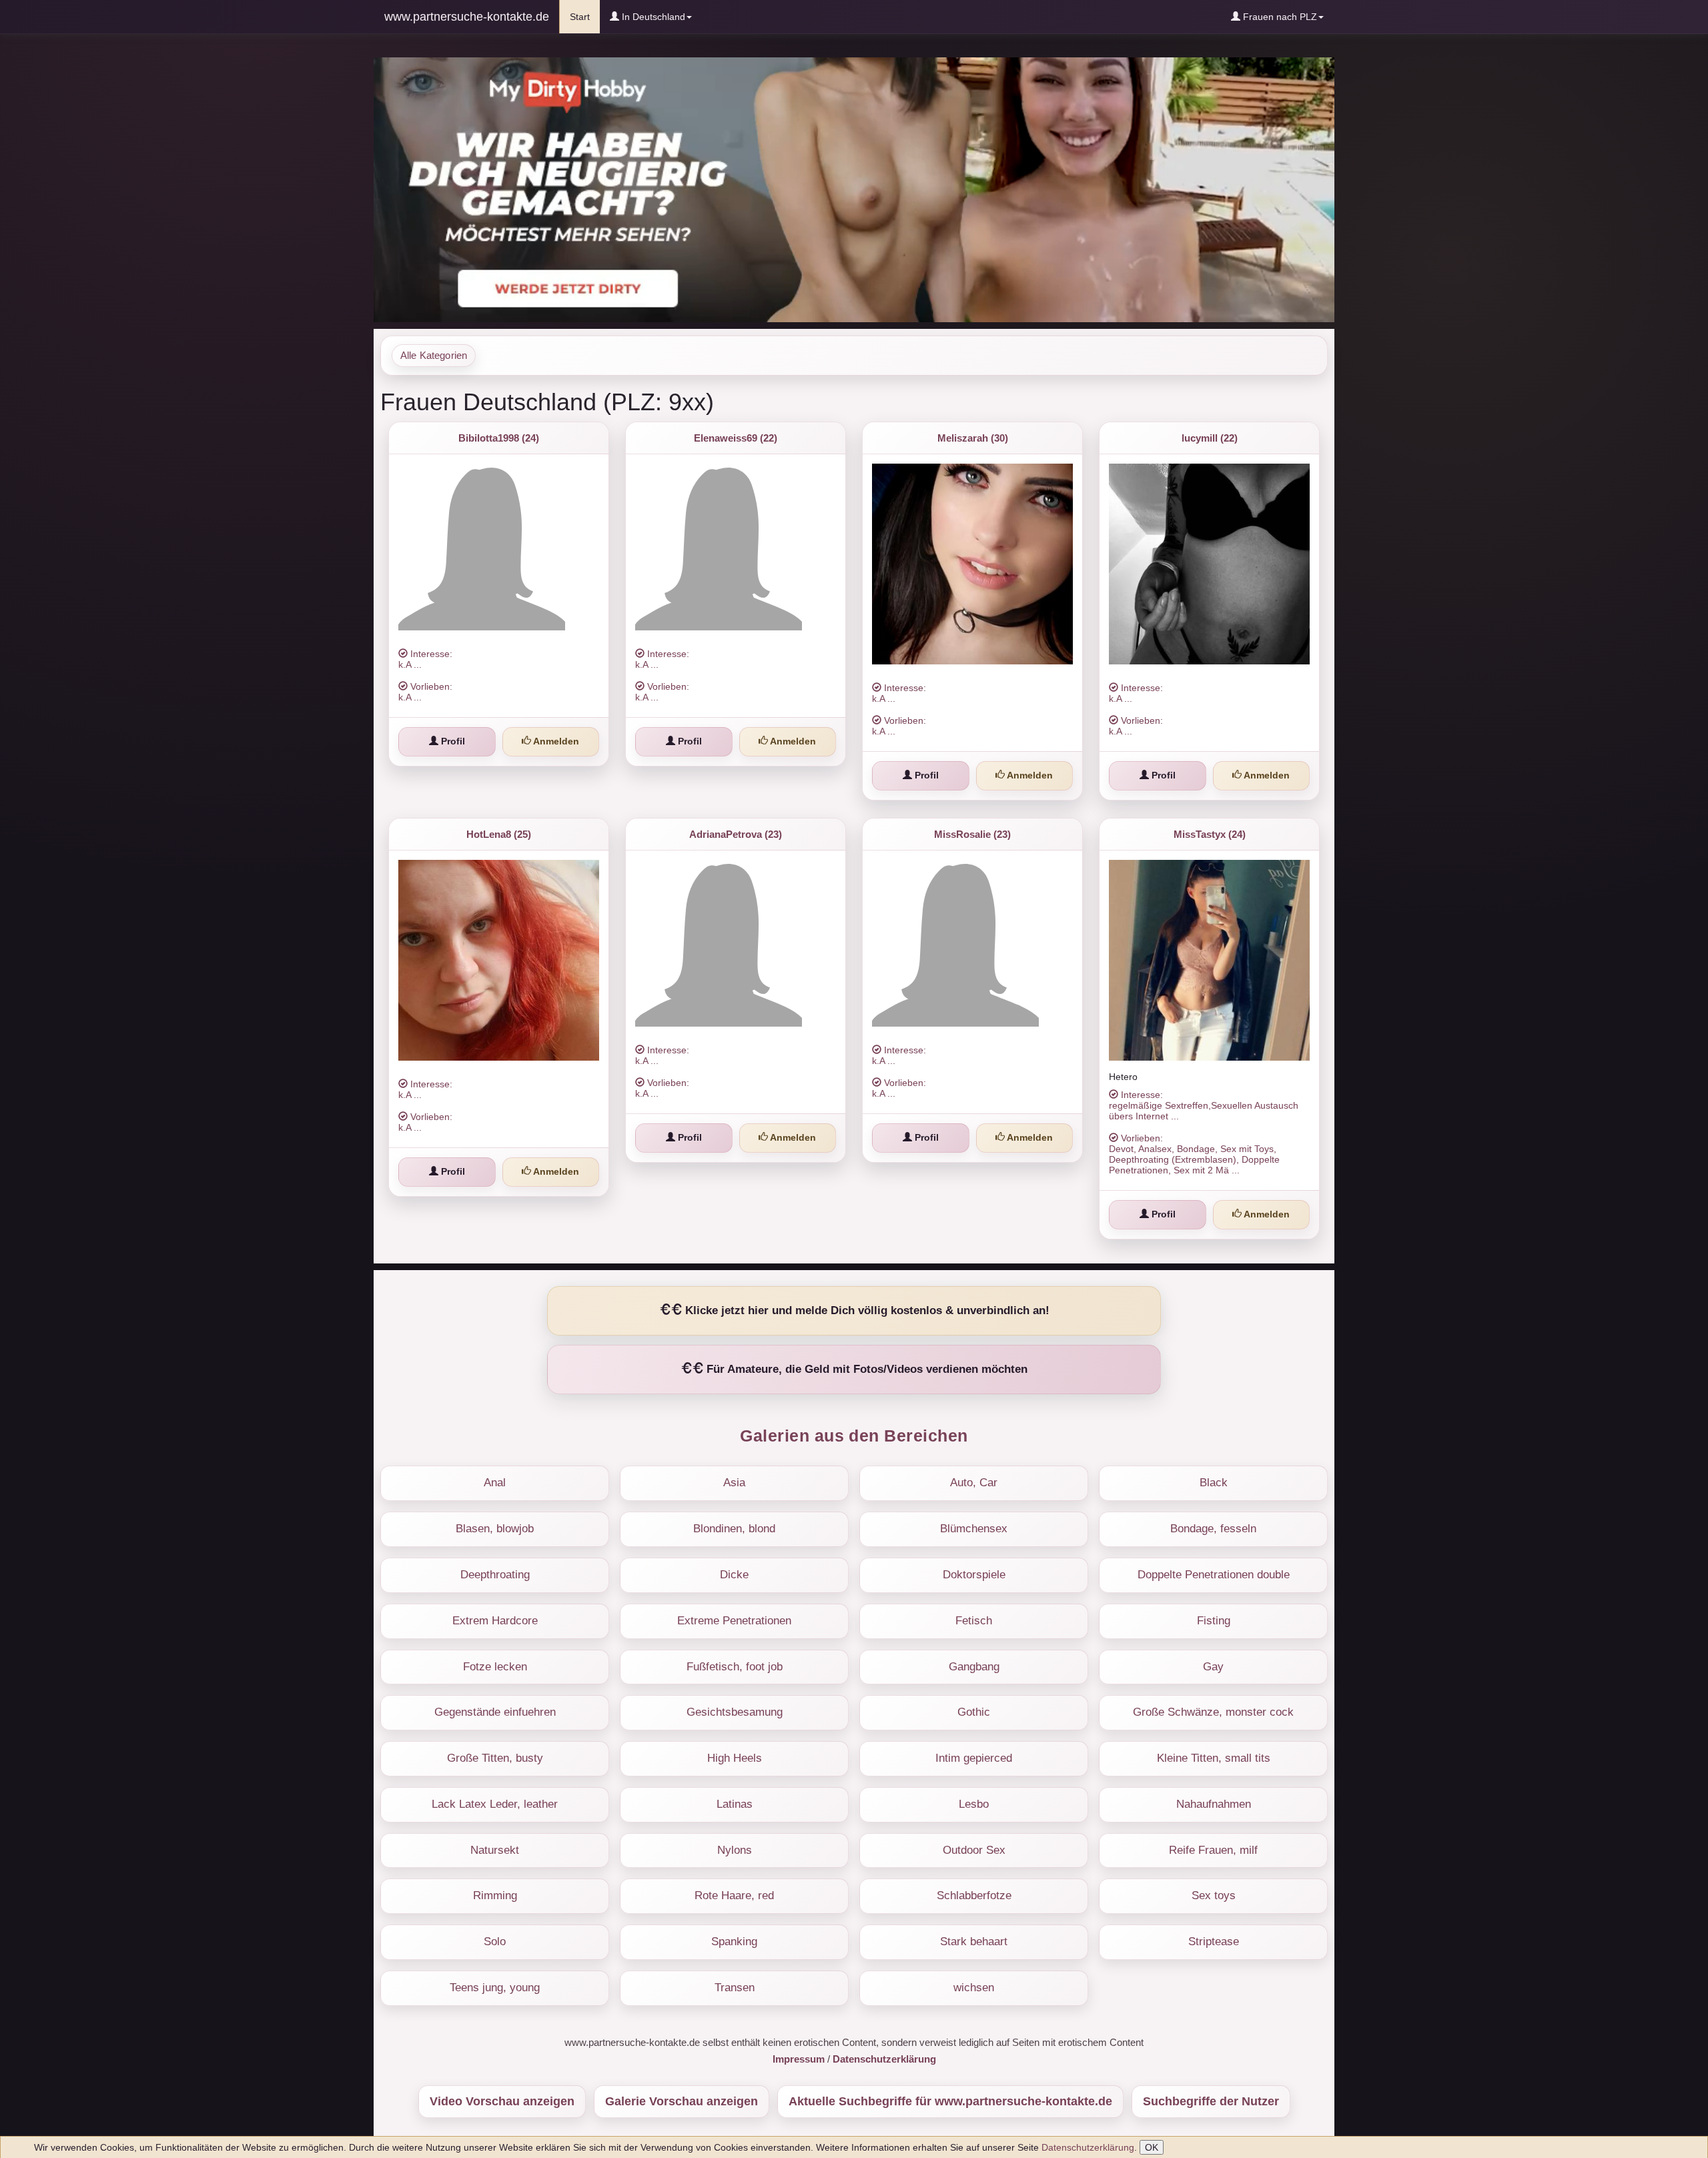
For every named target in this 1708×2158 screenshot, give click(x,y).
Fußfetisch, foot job (735, 1667)
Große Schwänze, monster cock (1213, 1712)
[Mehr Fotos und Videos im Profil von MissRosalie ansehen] (972, 943)
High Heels (735, 1758)
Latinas (735, 1804)
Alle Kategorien (434, 356)
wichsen (974, 1988)
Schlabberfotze (974, 1896)
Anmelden (555, 741)
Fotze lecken (495, 1667)
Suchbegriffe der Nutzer (1211, 2101)
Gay (1213, 1667)
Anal (495, 1483)
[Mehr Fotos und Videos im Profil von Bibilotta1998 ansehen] (499, 547)
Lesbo (974, 1804)
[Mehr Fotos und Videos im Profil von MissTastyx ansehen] (1209, 960)
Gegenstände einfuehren (495, 1712)
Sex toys (1214, 1896)
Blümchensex (974, 1529)
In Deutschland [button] (652, 17)
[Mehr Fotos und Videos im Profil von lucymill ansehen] (1209, 564)
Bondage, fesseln (1213, 1529)
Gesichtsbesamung (735, 1712)
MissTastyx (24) (1210, 834)
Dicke (734, 1575)
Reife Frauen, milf (1213, 1850)
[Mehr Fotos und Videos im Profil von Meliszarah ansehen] (972, 564)
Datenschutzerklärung (1088, 2147)
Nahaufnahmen (1214, 1804)
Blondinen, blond (734, 1529)
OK (1152, 2147)
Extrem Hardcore (495, 1621)
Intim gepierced (974, 1758)
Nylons (735, 1850)
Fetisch (974, 1621)
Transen (735, 1988)
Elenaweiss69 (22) (736, 438)
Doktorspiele (974, 1575)
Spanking (734, 1942)
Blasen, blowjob (495, 1529)
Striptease (1214, 1942)
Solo (495, 1942)
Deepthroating (495, 1575)
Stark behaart (974, 1942)
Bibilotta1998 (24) (499, 438)
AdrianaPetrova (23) (736, 834)
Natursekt (495, 1850)
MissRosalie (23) (972, 834)
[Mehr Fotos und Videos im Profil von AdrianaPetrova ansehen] (736, 943)
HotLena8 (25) (499, 834)
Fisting (1214, 1621)
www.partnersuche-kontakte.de (467, 17)
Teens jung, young (495, 1988)
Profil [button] (452, 741)
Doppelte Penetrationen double (1214, 1575)
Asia (734, 1483)
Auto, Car (974, 1483)
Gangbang (974, 1667)
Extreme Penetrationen (734, 1621)
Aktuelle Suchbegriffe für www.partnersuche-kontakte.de (950, 2101)
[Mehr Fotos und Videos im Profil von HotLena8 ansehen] (499, 960)
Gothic (974, 1712)
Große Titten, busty (495, 1758)
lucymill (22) (1210, 438)
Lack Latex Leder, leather (495, 1804)
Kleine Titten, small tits (1214, 1758)
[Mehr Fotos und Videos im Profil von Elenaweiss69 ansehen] (736, 547)
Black (1214, 1483)
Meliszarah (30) (973, 438)
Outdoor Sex (974, 1850)
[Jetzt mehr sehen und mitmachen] (854, 189)
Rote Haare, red (734, 1896)
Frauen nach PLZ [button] (1279, 17)
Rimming (495, 1896)
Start (585, 16)
